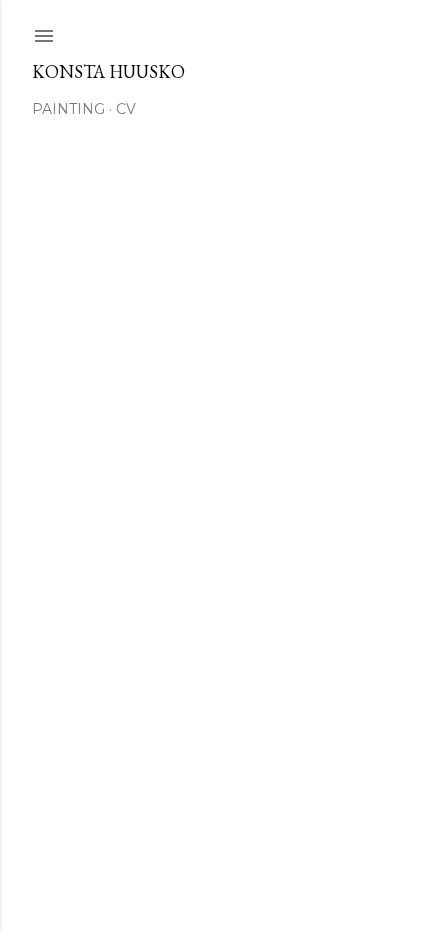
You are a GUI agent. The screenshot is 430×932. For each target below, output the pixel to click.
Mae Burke (268, 841)
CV (126, 109)
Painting (68, 109)
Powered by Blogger (231, 803)
